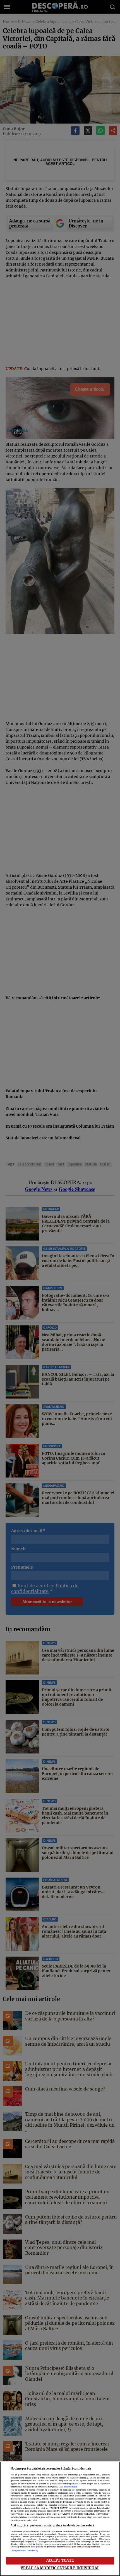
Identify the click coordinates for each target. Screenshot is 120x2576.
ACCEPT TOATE (60, 2560)
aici (33, 2508)
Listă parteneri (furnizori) (24, 2551)
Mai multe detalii (68, 2487)
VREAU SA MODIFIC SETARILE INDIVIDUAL (60, 2568)
